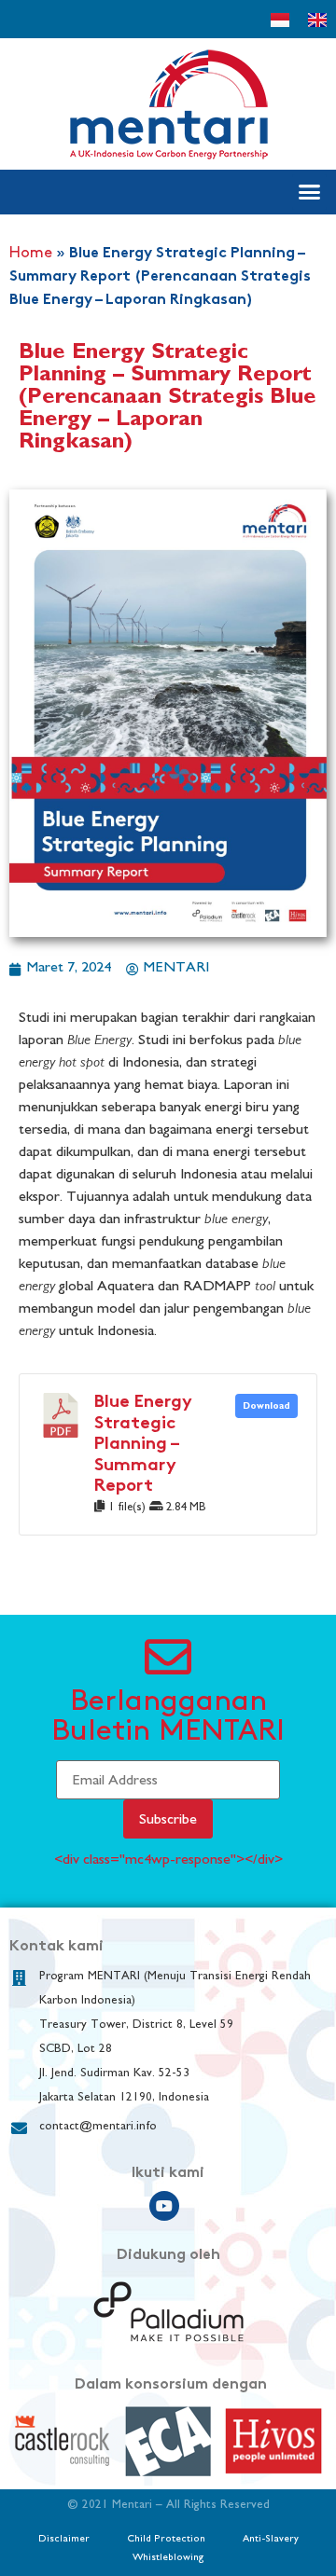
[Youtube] (164, 2206)
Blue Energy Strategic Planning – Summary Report (143, 1445)
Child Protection (166, 2538)
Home (31, 253)
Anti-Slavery (271, 2538)
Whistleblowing (168, 2557)
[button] (310, 192)
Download (266, 1406)
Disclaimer (64, 2538)
